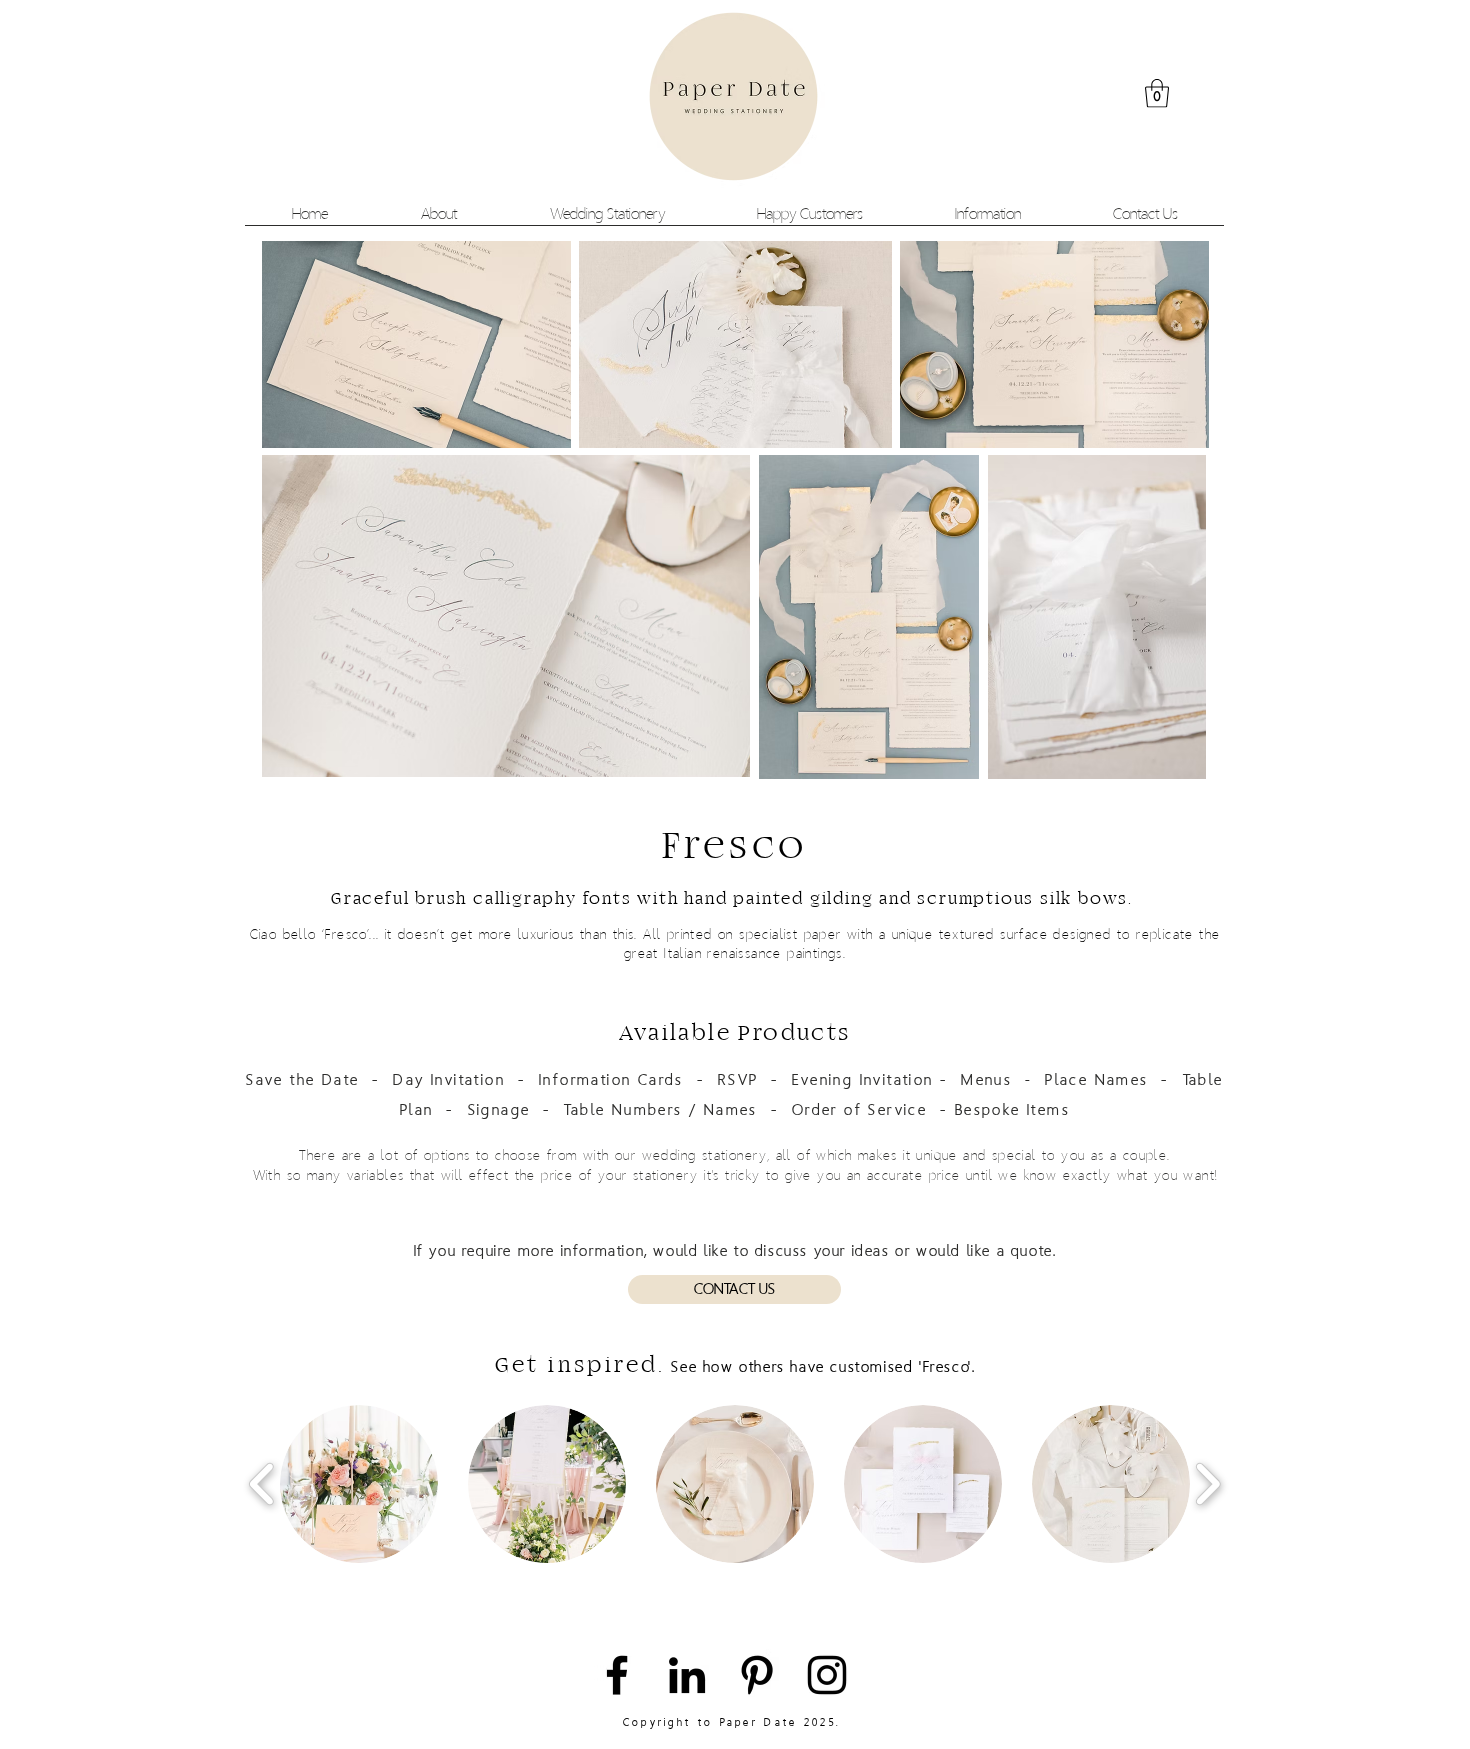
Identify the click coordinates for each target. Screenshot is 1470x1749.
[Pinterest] (757, 1675)
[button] (1157, 93)
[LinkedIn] (687, 1675)
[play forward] (1207, 1484)
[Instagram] (827, 1675)
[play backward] (262, 1484)
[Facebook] (617, 1675)
